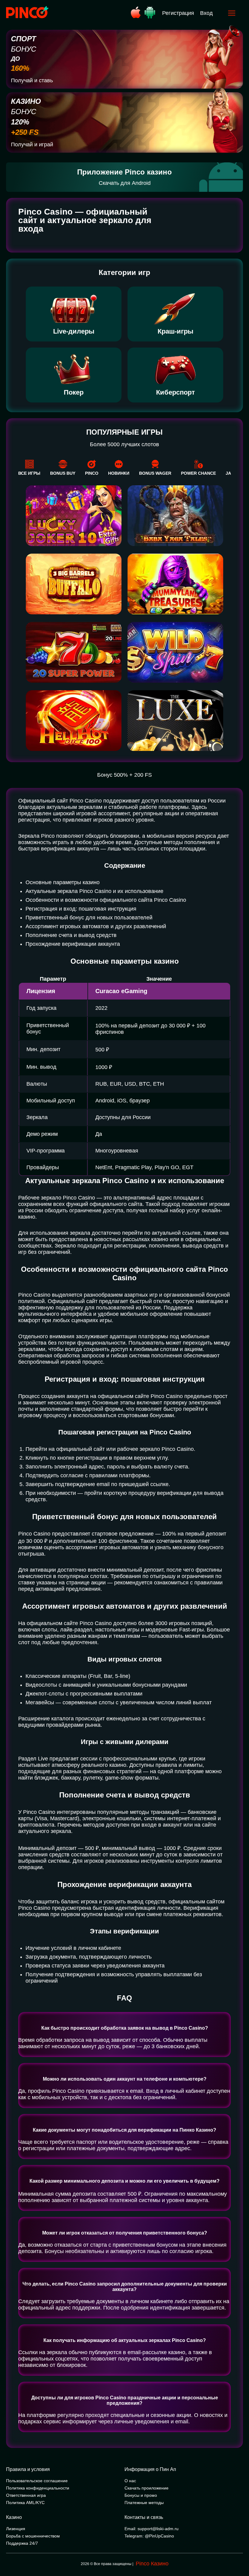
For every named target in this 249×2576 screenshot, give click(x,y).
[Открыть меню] (232, 13)
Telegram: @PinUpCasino (149, 2536)
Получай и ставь (32, 80)
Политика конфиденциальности (38, 2488)
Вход (206, 13)
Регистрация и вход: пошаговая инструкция (81, 909)
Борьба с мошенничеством (33, 2536)
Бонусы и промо (141, 2495)
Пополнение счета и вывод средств (71, 935)
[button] (238, 2550)
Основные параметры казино (63, 882)
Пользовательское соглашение (37, 2481)
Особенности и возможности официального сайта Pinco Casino (106, 900)
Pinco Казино (152, 2564)
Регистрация (178, 13)
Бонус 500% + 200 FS (124, 775)
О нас (130, 2481)
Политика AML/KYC (25, 2503)
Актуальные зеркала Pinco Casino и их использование (94, 891)
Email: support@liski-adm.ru (152, 2529)
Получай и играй (32, 144)
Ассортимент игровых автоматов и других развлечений (96, 926)
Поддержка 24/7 (22, 2543)
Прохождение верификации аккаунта (73, 944)
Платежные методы (144, 2503)
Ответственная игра (26, 2495)
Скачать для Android (125, 183)
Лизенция (16, 2529)
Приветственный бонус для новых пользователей (89, 918)
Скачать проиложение (147, 2488)
